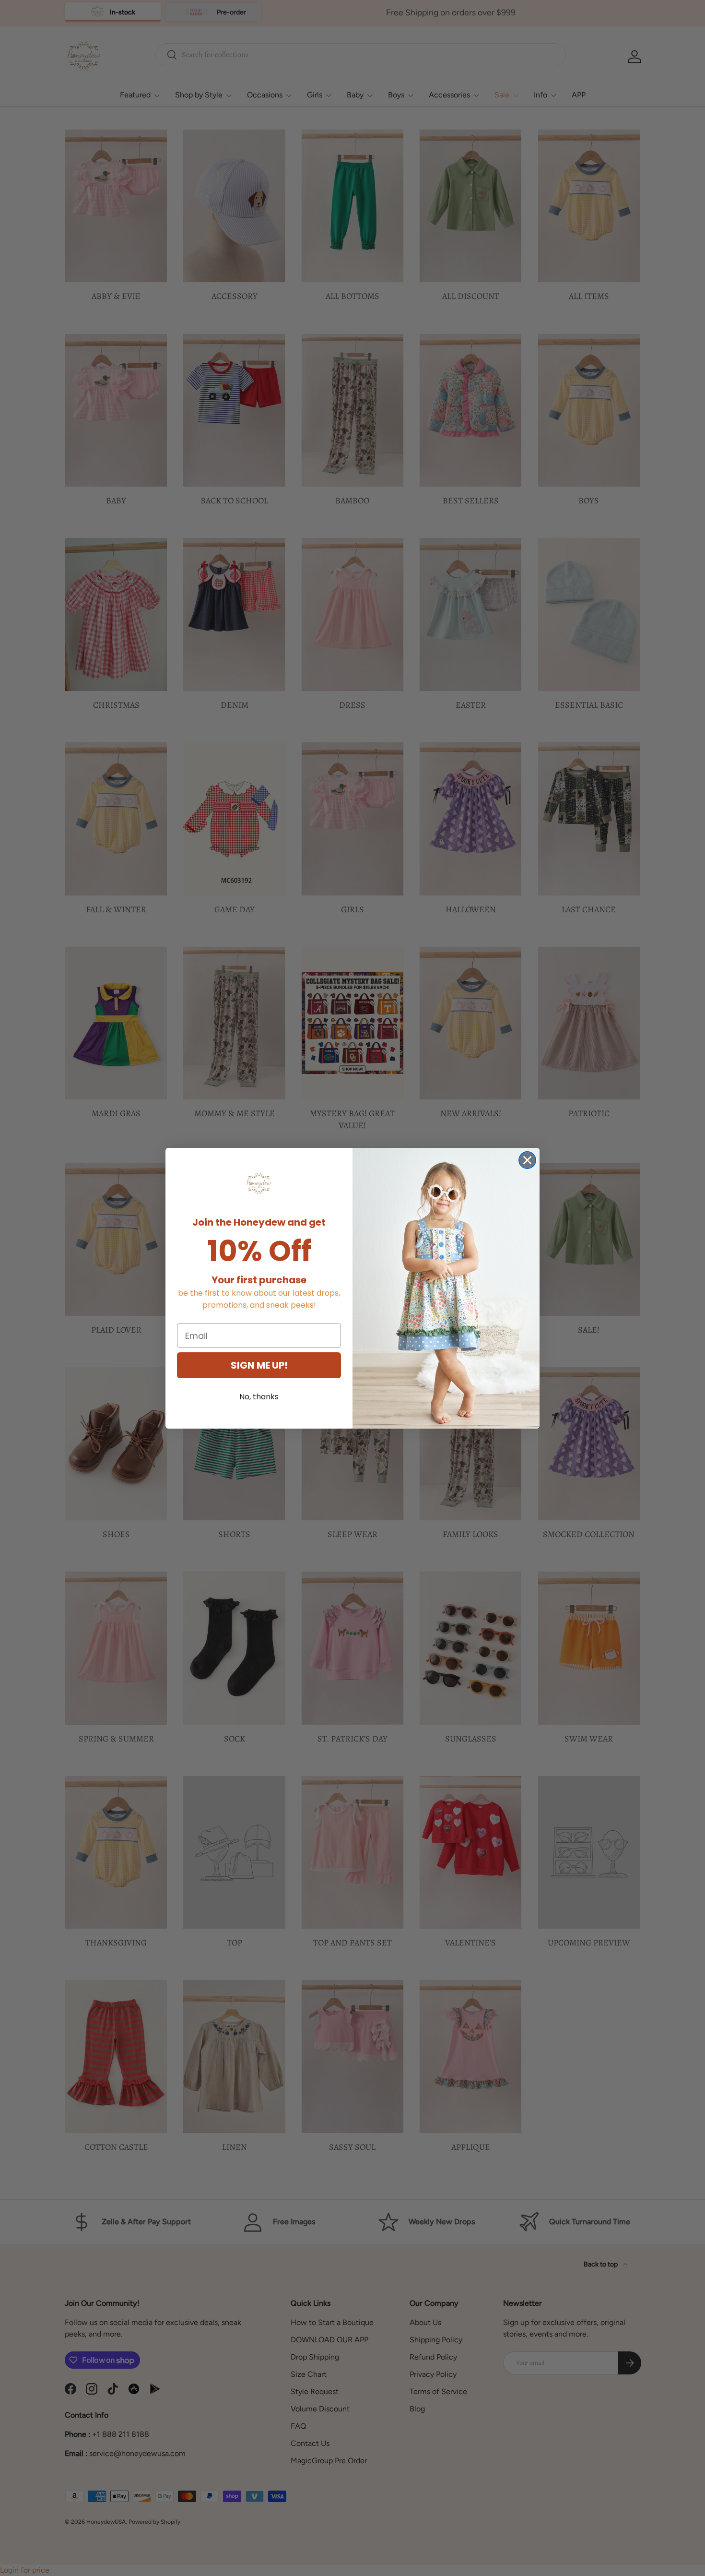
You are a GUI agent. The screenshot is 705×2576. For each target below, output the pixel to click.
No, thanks (259, 1397)
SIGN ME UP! (259, 1365)
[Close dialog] (527, 1160)
